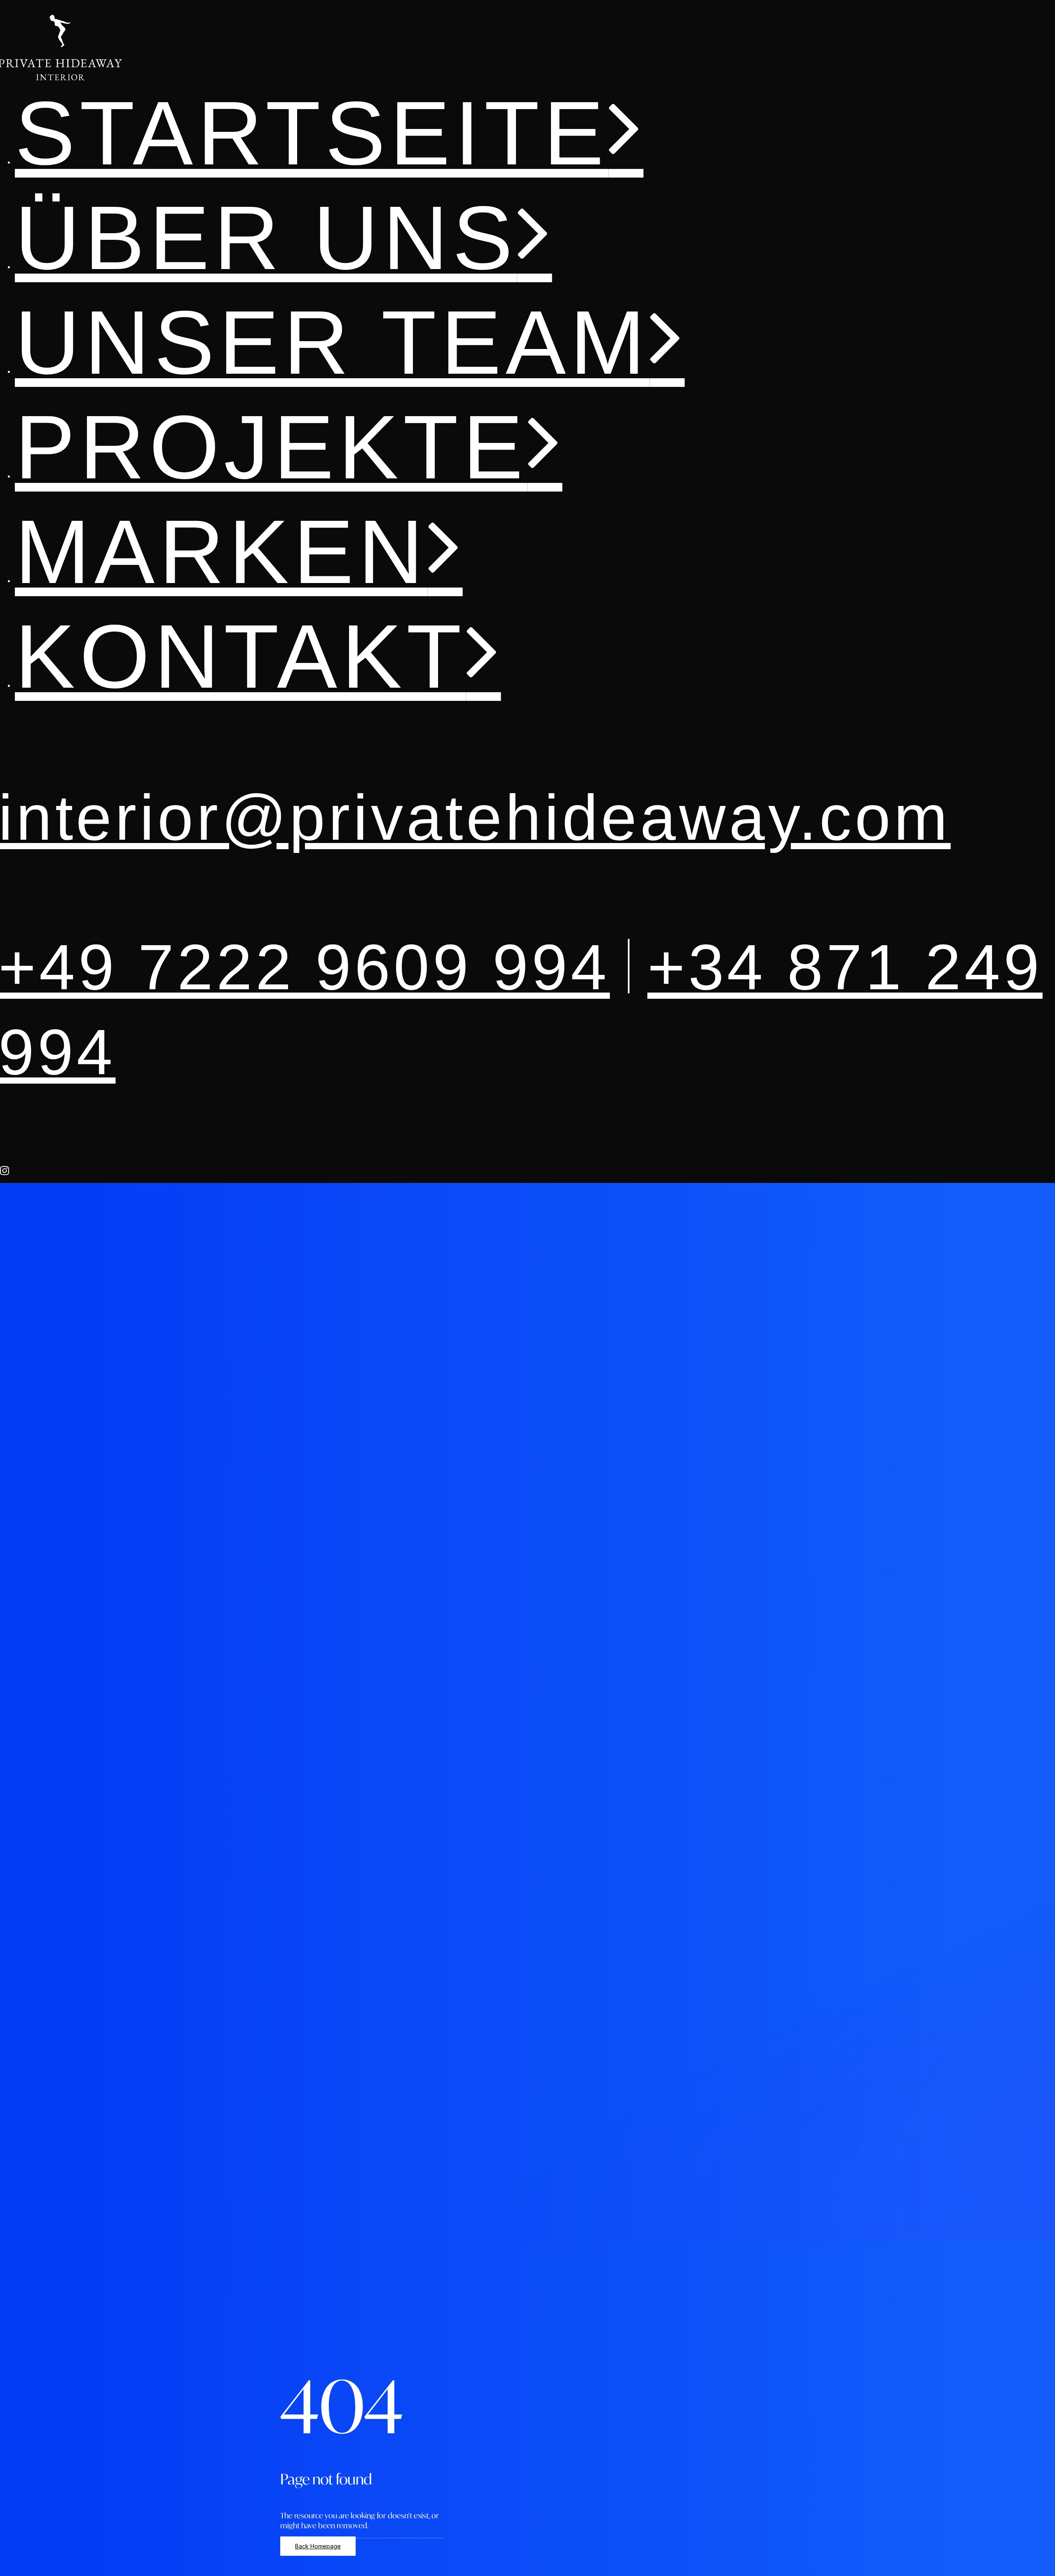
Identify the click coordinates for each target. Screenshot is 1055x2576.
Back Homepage (318, 2546)
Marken (221, 552)
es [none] (1039, 2568)
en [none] (1024, 2568)
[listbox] (1023, 2568)
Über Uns (266, 238)
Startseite (312, 133)
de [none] (1008, 2568)
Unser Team (332, 342)
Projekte (271, 447)
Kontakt (240, 656)
